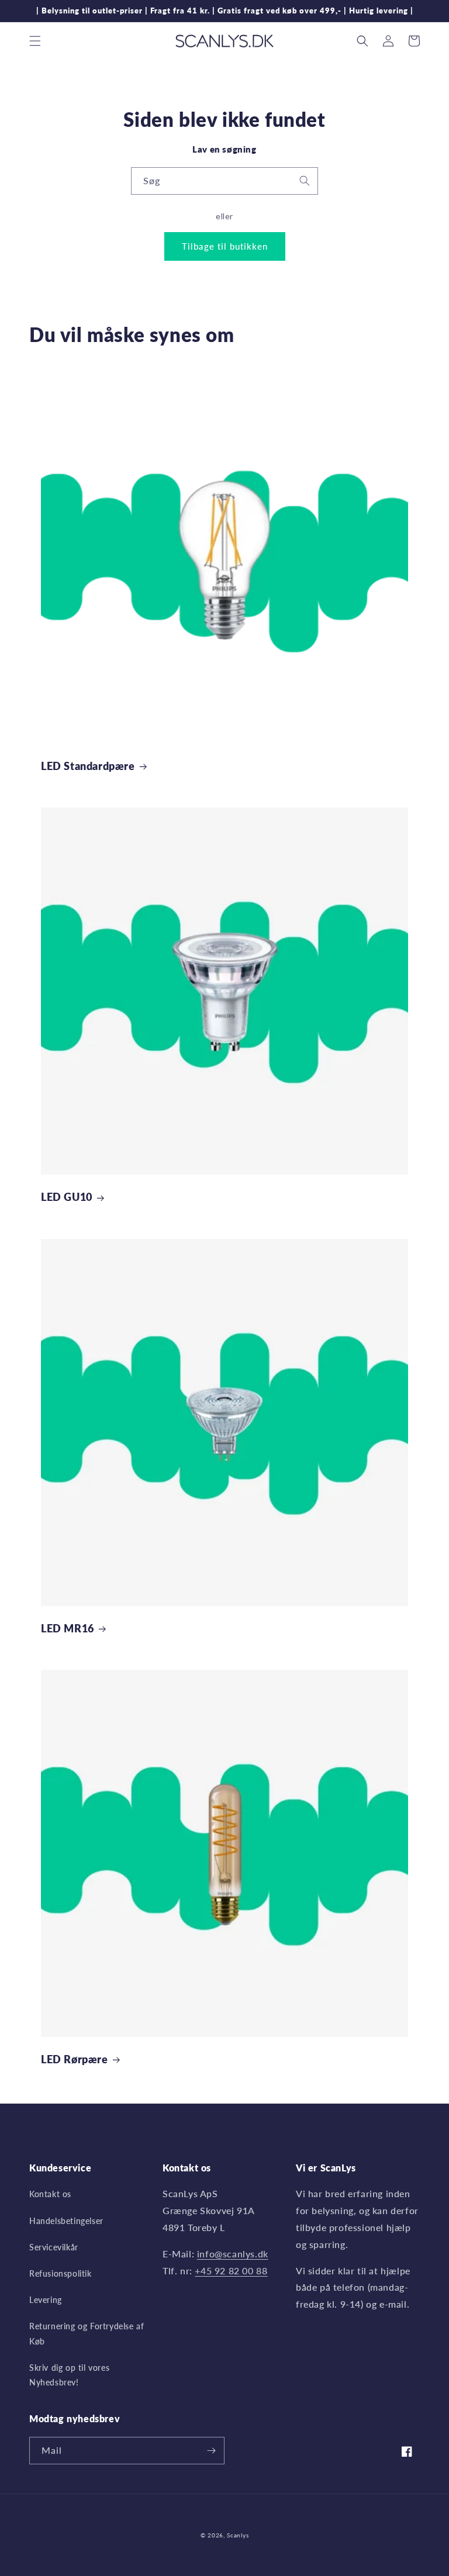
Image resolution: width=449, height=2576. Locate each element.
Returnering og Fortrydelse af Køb (87, 2333)
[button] (35, 41)
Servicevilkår (54, 2247)
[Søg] (305, 181)
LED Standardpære (88, 766)
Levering (46, 2300)
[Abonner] (211, 2451)
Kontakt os (50, 2194)
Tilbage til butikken (225, 246)
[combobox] (224, 181)
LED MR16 (68, 1628)
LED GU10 (67, 1197)
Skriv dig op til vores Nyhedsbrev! (69, 2375)
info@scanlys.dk (233, 2254)
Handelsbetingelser (66, 2221)
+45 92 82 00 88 (231, 2271)
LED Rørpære (75, 2059)
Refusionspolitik (61, 2273)
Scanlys (238, 2535)
